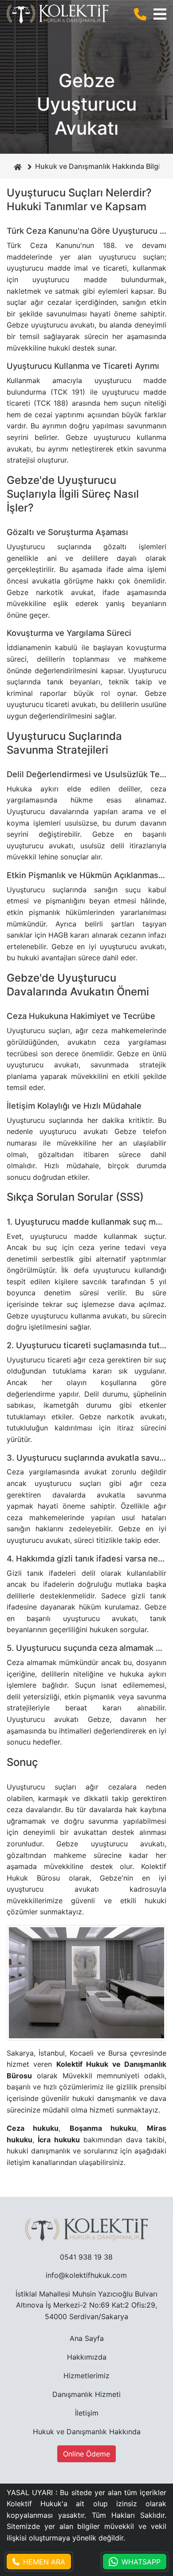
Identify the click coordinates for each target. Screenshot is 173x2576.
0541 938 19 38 (86, 2257)
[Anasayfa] (18, 166)
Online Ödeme (86, 2454)
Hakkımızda (87, 2357)
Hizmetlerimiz (86, 2376)
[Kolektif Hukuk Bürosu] (58, 14)
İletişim (87, 2413)
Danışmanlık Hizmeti (86, 2394)
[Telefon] (142, 14)
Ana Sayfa (87, 2338)
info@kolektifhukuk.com (86, 2275)
